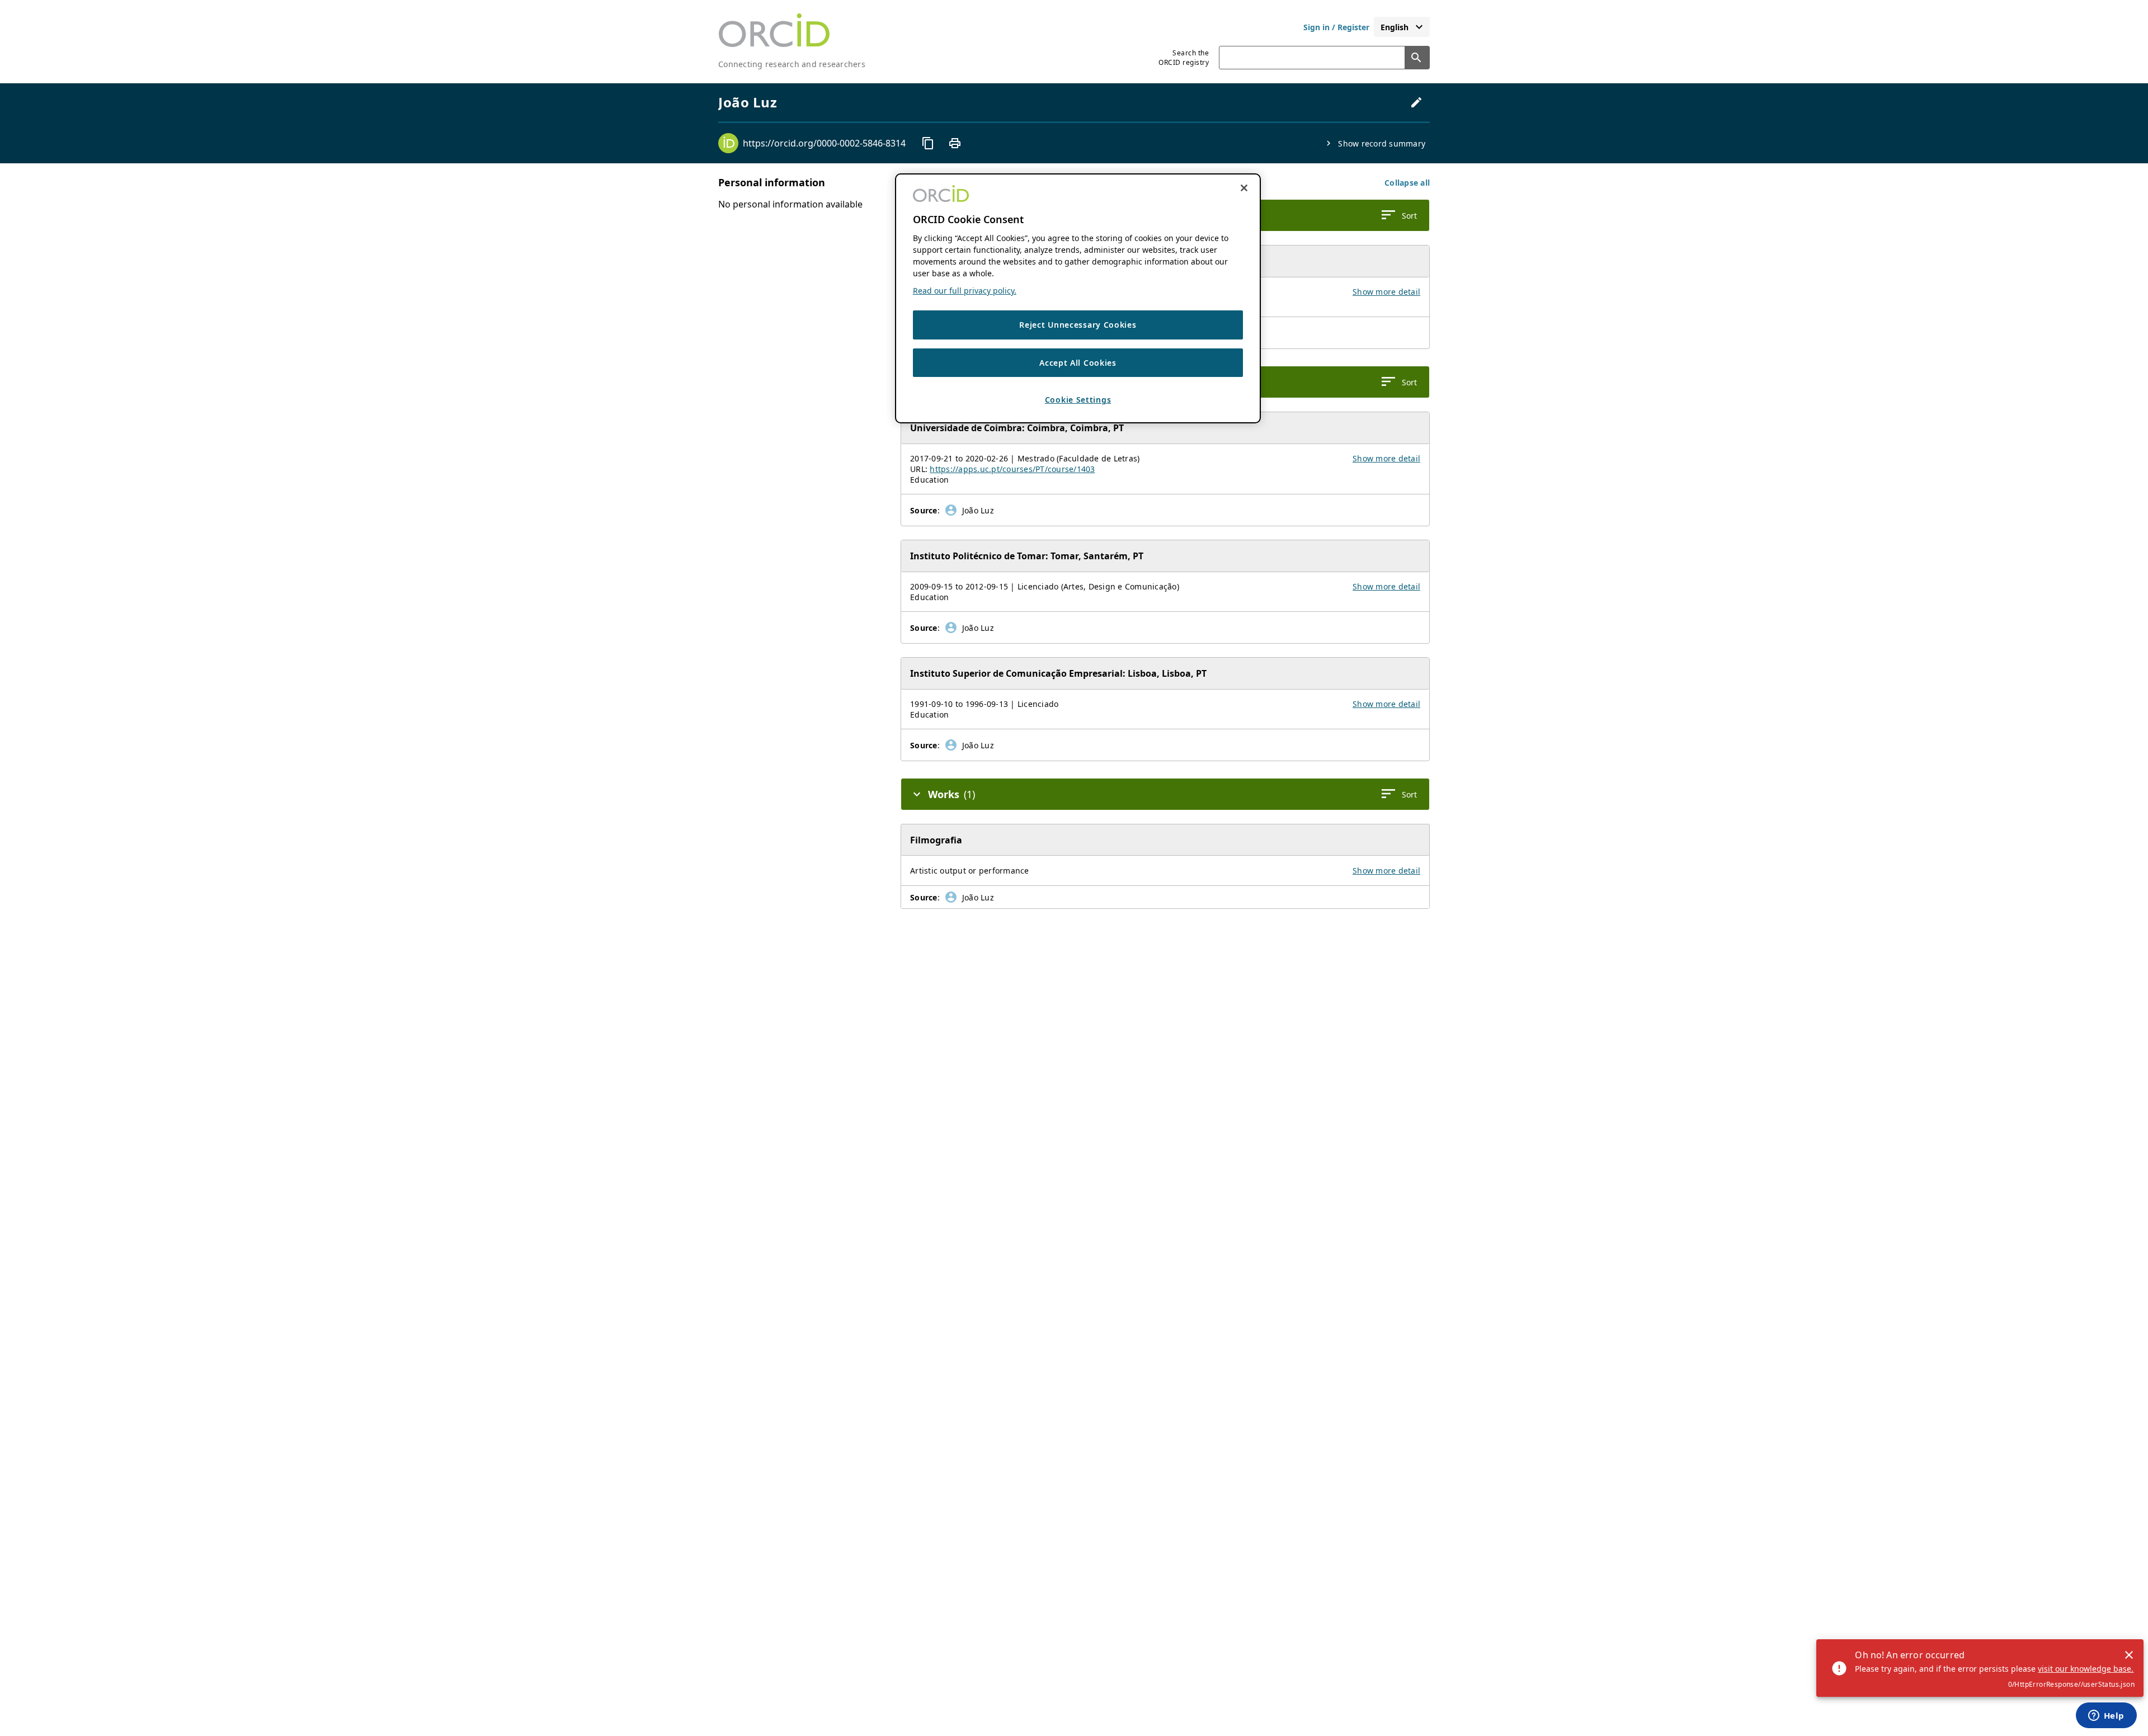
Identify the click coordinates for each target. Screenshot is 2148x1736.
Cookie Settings (1078, 400)
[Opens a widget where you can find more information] (2106, 1716)
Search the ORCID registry (1184, 58)
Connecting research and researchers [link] (792, 64)
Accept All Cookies (1078, 363)
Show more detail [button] (1386, 292)
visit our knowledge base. (2086, 1669)
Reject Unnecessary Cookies (1078, 325)
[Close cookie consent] (1244, 188)
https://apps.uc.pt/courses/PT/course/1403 (1012, 469)
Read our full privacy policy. (965, 291)
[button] (1407, 183)
